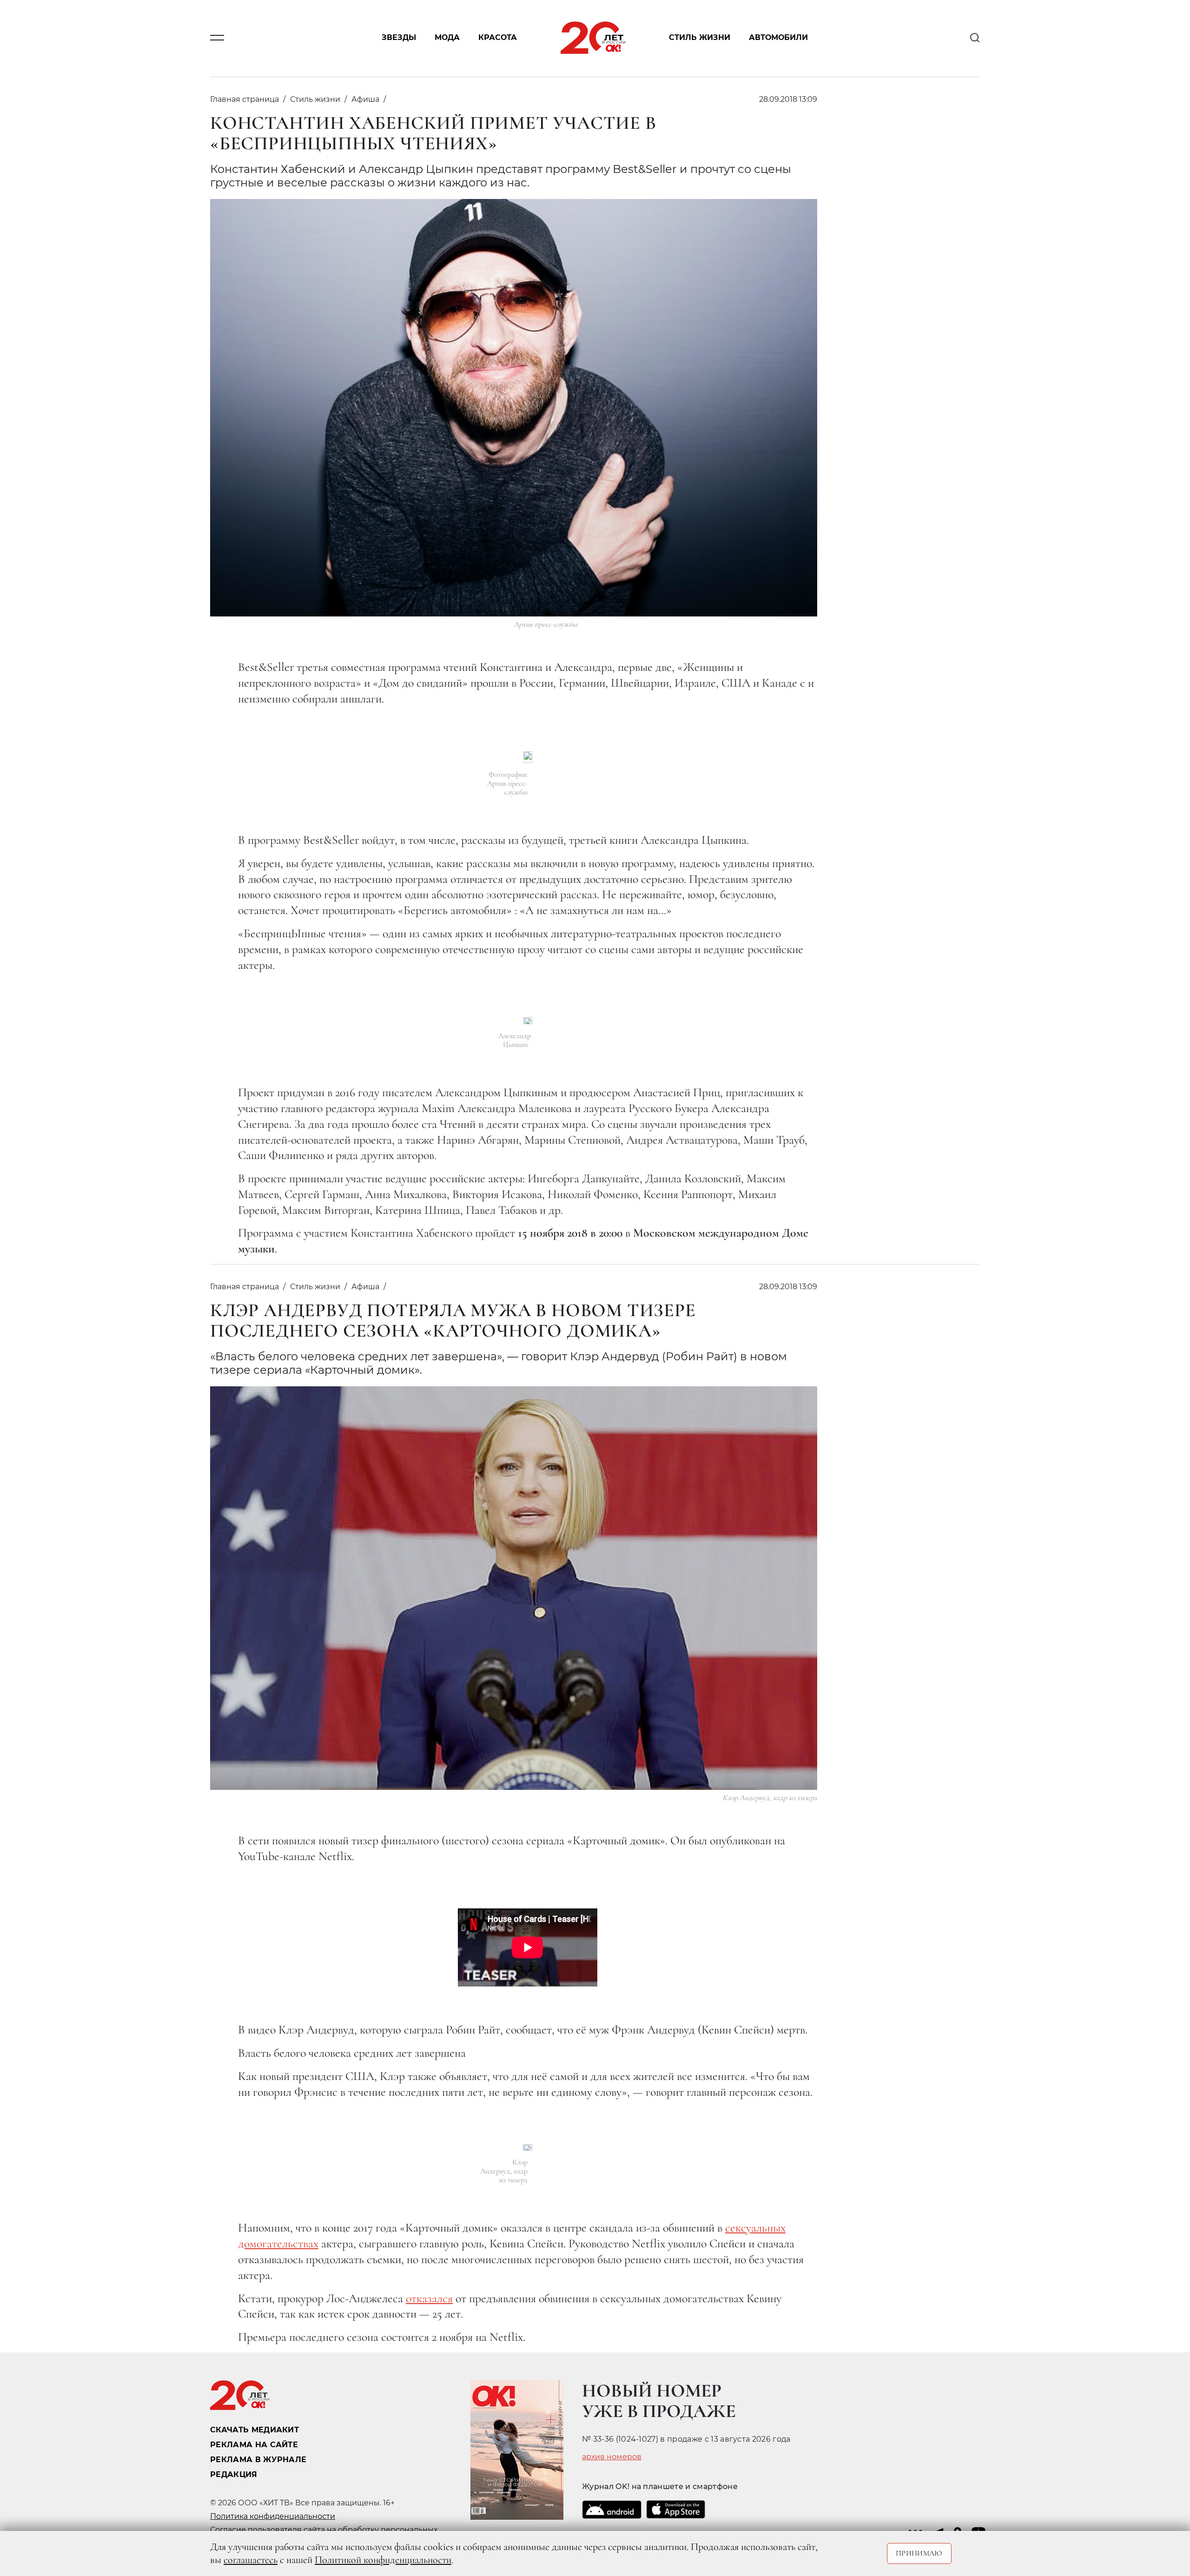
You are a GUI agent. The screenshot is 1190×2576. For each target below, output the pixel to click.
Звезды (399, 38)
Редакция (234, 2474)
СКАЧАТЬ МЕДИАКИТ (255, 2430)
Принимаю (919, 2553)
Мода (447, 38)
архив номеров (612, 2457)
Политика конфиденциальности (273, 2516)
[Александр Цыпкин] (528, 1020)
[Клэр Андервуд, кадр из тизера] (528, 2147)
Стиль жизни (700, 38)
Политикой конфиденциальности (383, 2560)
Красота (498, 38)
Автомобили (778, 38)
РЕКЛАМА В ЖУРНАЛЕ (258, 2460)
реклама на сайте (254, 2445)
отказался (429, 2298)
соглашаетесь (251, 2560)
